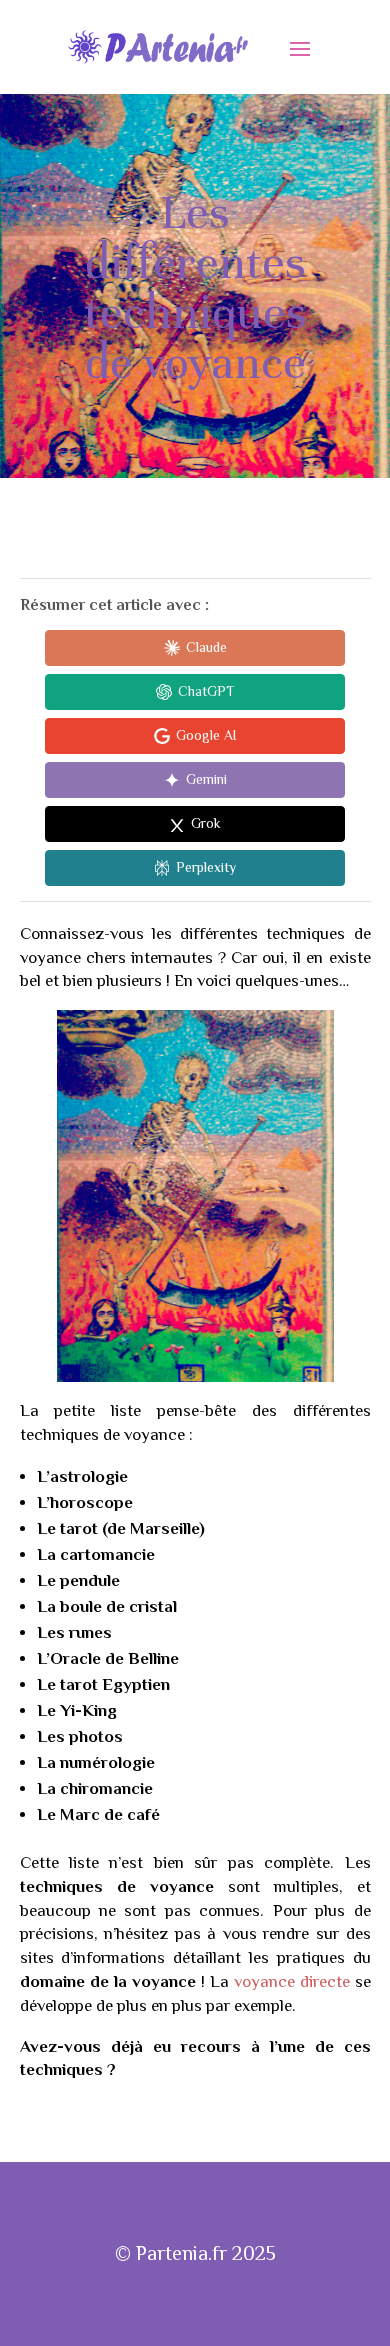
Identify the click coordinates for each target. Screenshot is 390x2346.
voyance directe (292, 1981)
